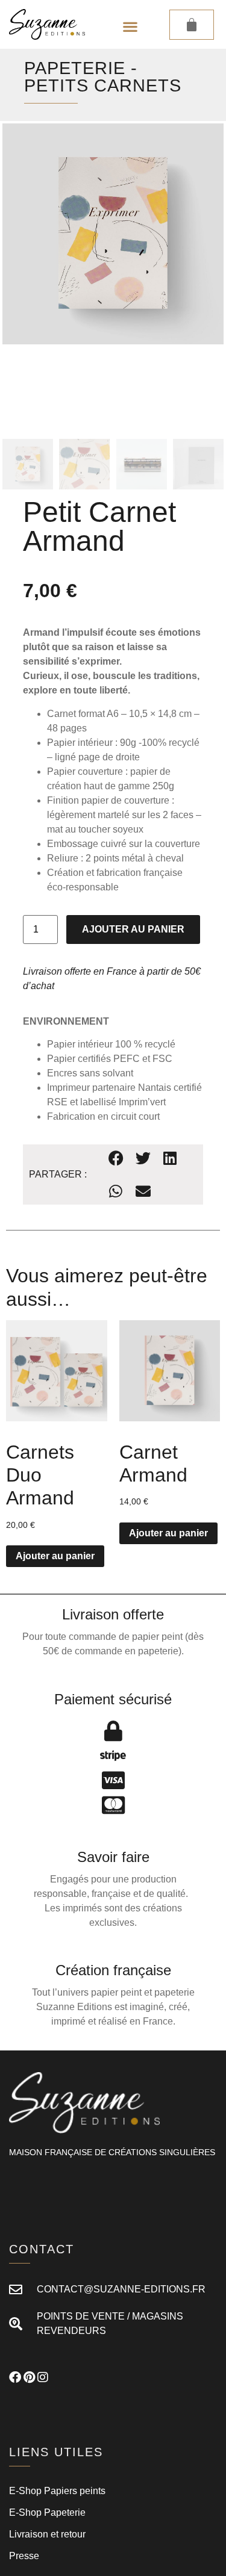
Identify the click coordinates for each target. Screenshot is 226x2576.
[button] (130, 27)
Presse (24, 2556)
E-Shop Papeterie (47, 2512)
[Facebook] (15, 2377)
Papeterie (75, 68)
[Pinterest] (29, 2377)
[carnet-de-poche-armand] (113, 234)
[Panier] (192, 25)
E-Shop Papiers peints (57, 2491)
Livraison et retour (47, 2534)
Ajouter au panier (133, 929)
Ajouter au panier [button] (55, 1556)
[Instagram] (43, 2377)
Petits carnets (103, 85)
